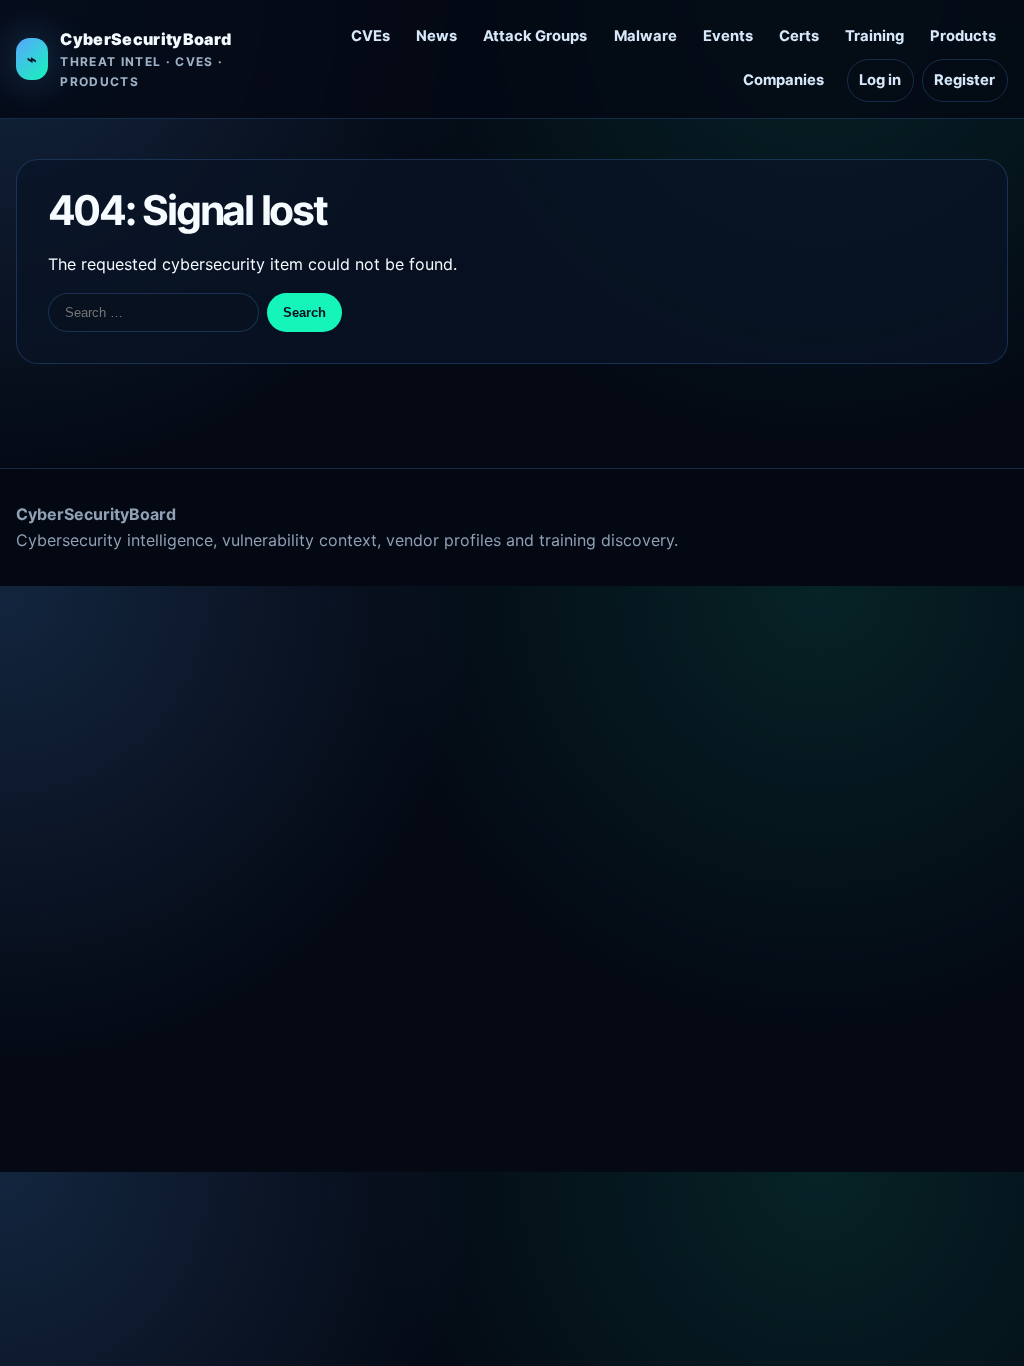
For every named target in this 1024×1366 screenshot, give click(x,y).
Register (964, 80)
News (436, 36)
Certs (799, 36)
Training (874, 36)
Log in (880, 80)
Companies (783, 80)
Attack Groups (535, 36)
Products (963, 36)
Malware (645, 36)
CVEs (370, 36)
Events (728, 36)
